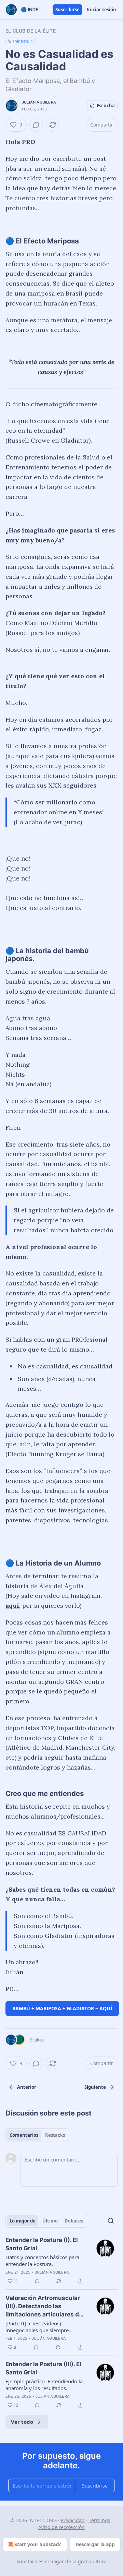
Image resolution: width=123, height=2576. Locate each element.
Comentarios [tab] (24, 2135)
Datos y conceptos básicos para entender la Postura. (42, 2261)
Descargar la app (95, 2544)
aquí (12, 1605)
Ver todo (22, 2422)
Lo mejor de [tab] (23, 2221)
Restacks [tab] (55, 2135)
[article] (61, 2261)
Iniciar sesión (101, 10)
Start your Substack (38, 2544)
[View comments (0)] (36, 125)
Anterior (27, 2087)
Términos (99, 2520)
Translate (21, 41)
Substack (27, 2561)
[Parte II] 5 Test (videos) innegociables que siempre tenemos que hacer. (37, 2327)
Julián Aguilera (39, 102)
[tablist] (37, 2135)
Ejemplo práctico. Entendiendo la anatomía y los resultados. (44, 2385)
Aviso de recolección (61, 2527)
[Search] (111, 2221)
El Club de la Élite (31, 31)
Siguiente (95, 2087)
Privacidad (73, 2520)
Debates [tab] (74, 2221)
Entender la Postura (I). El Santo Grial (42, 2244)
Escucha (106, 106)
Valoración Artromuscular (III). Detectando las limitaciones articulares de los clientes (44, 2307)
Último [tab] (50, 2221)
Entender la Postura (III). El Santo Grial (43, 2368)
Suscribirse (67, 10)
